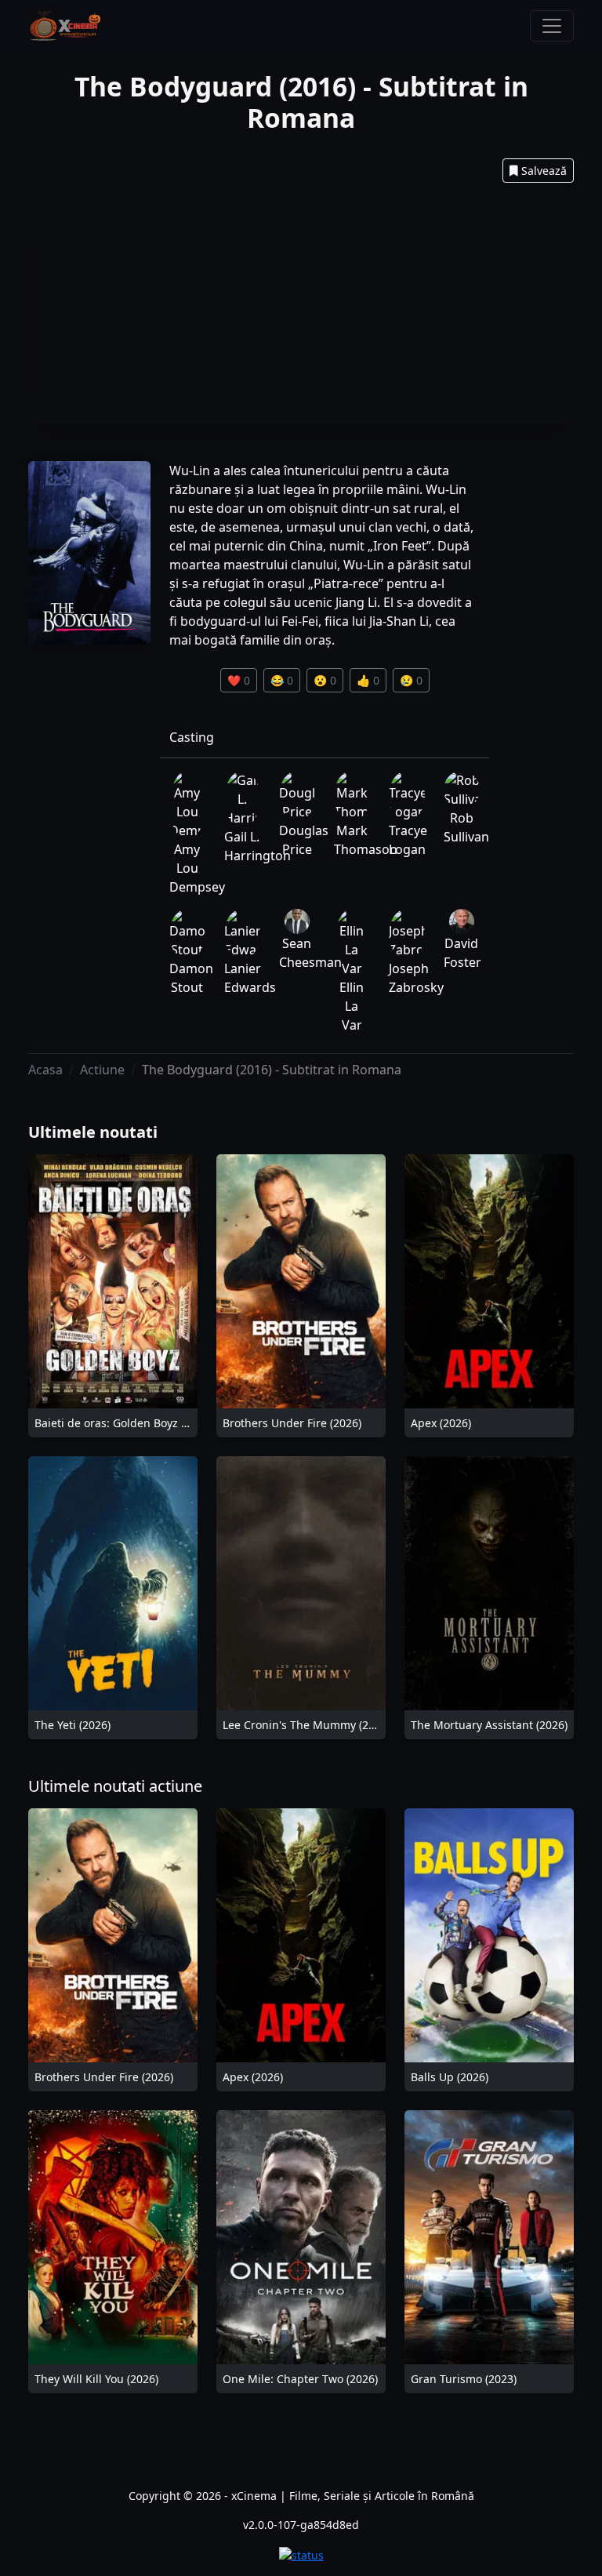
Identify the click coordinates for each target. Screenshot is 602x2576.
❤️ (239, 680)
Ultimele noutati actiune (115, 1786)
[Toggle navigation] (552, 26)
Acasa (45, 1070)
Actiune (102, 1070)
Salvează (544, 171)
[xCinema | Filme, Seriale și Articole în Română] (65, 26)
